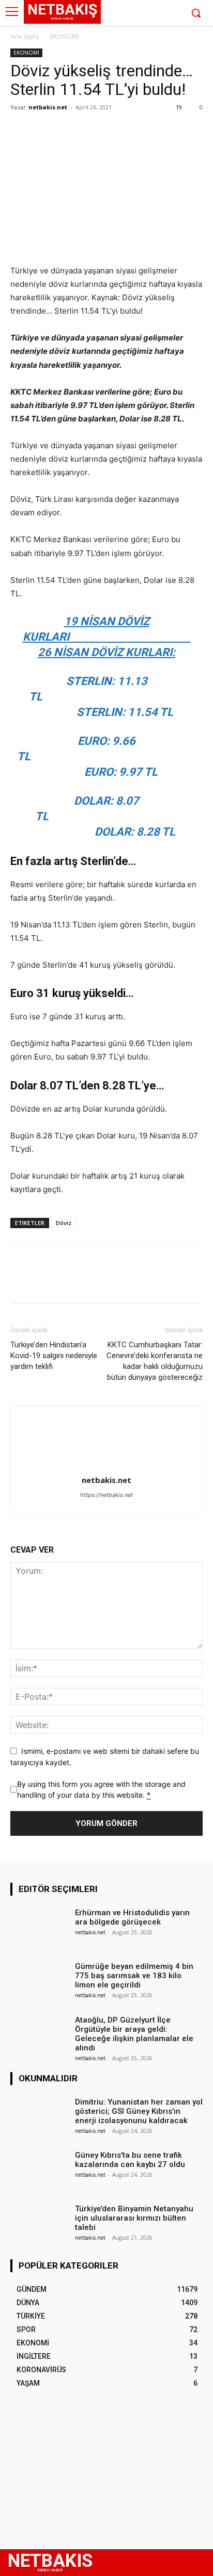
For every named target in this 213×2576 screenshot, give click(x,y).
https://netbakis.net (106, 1495)
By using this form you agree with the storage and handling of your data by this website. (101, 1789)
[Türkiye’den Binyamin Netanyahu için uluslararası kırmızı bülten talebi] (39, 2223)
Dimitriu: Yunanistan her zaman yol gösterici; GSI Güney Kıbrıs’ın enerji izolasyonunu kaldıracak (139, 2111)
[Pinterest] (68, 131)
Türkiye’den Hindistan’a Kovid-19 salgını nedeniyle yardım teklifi (54, 1356)
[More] (116, 131)
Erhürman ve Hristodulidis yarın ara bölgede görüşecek (132, 1917)
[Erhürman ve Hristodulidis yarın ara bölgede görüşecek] (39, 1927)
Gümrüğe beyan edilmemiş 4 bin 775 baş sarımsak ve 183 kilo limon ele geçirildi (134, 1976)
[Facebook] (126, 14)
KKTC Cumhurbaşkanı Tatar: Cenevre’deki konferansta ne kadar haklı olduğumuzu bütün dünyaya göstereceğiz (155, 1361)
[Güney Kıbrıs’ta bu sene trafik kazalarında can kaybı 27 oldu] (39, 2169)
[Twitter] (158, 14)
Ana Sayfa (25, 36)
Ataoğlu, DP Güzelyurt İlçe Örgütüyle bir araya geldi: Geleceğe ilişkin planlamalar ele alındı (134, 2034)
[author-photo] (106, 1466)
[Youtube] (174, 14)
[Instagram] (142, 14)
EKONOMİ (64, 36)
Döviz (64, 1223)
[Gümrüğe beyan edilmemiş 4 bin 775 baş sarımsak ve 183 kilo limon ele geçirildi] (39, 1980)
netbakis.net (48, 107)
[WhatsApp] (92, 131)
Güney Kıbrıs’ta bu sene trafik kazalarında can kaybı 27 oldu (130, 2160)
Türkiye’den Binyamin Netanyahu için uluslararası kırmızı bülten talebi (134, 2218)
